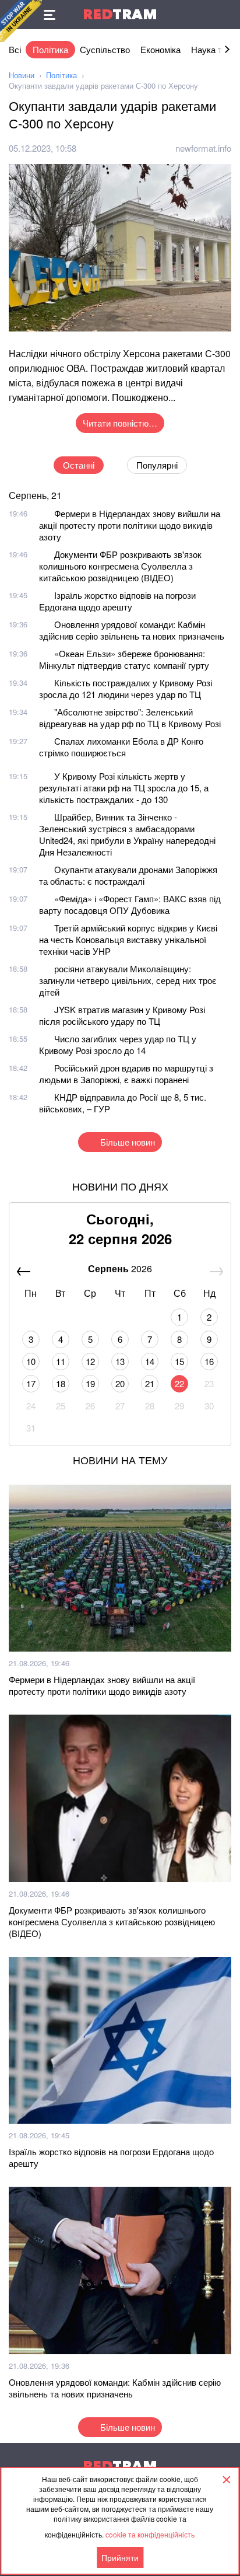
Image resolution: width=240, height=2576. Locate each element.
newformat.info (203, 148)
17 (31, 1383)
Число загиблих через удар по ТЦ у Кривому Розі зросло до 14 (118, 1044)
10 (31, 1361)
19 (90, 1383)
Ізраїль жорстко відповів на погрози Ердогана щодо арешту (117, 601)
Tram (120, 14)
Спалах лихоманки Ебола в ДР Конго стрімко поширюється (121, 747)
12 (90, 1361)
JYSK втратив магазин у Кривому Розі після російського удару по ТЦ (122, 1015)
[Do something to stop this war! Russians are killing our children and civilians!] (21, 21)
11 (61, 1361)
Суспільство (105, 49)
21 (150, 1383)
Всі (15, 49)
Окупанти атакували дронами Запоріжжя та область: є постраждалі (128, 875)
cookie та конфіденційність (150, 2534)
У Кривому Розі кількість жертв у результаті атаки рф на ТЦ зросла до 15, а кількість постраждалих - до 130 (124, 788)
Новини (22, 75)
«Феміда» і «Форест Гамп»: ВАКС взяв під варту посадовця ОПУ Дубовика (130, 904)
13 (120, 1361)
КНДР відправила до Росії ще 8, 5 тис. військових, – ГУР (123, 1103)
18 (61, 1383)
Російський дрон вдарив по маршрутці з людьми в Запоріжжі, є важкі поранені (126, 1074)
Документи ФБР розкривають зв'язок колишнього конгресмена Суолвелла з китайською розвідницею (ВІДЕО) (120, 566)
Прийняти (120, 2557)
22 (179, 1383)
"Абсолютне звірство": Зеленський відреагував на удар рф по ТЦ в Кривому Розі (130, 718)
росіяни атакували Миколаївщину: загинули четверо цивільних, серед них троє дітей (128, 980)
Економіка (160, 49)
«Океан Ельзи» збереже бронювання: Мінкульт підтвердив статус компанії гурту (124, 659)
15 (179, 1361)
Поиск (225, 15)
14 (150, 1361)
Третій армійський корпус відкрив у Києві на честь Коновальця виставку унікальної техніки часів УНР (128, 939)
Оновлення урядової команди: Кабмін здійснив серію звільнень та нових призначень (132, 630)
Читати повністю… (120, 423)
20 (120, 1383)
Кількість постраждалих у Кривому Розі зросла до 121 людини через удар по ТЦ (126, 688)
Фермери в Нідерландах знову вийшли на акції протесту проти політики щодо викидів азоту (130, 525)
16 (209, 1361)
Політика (50, 49)
